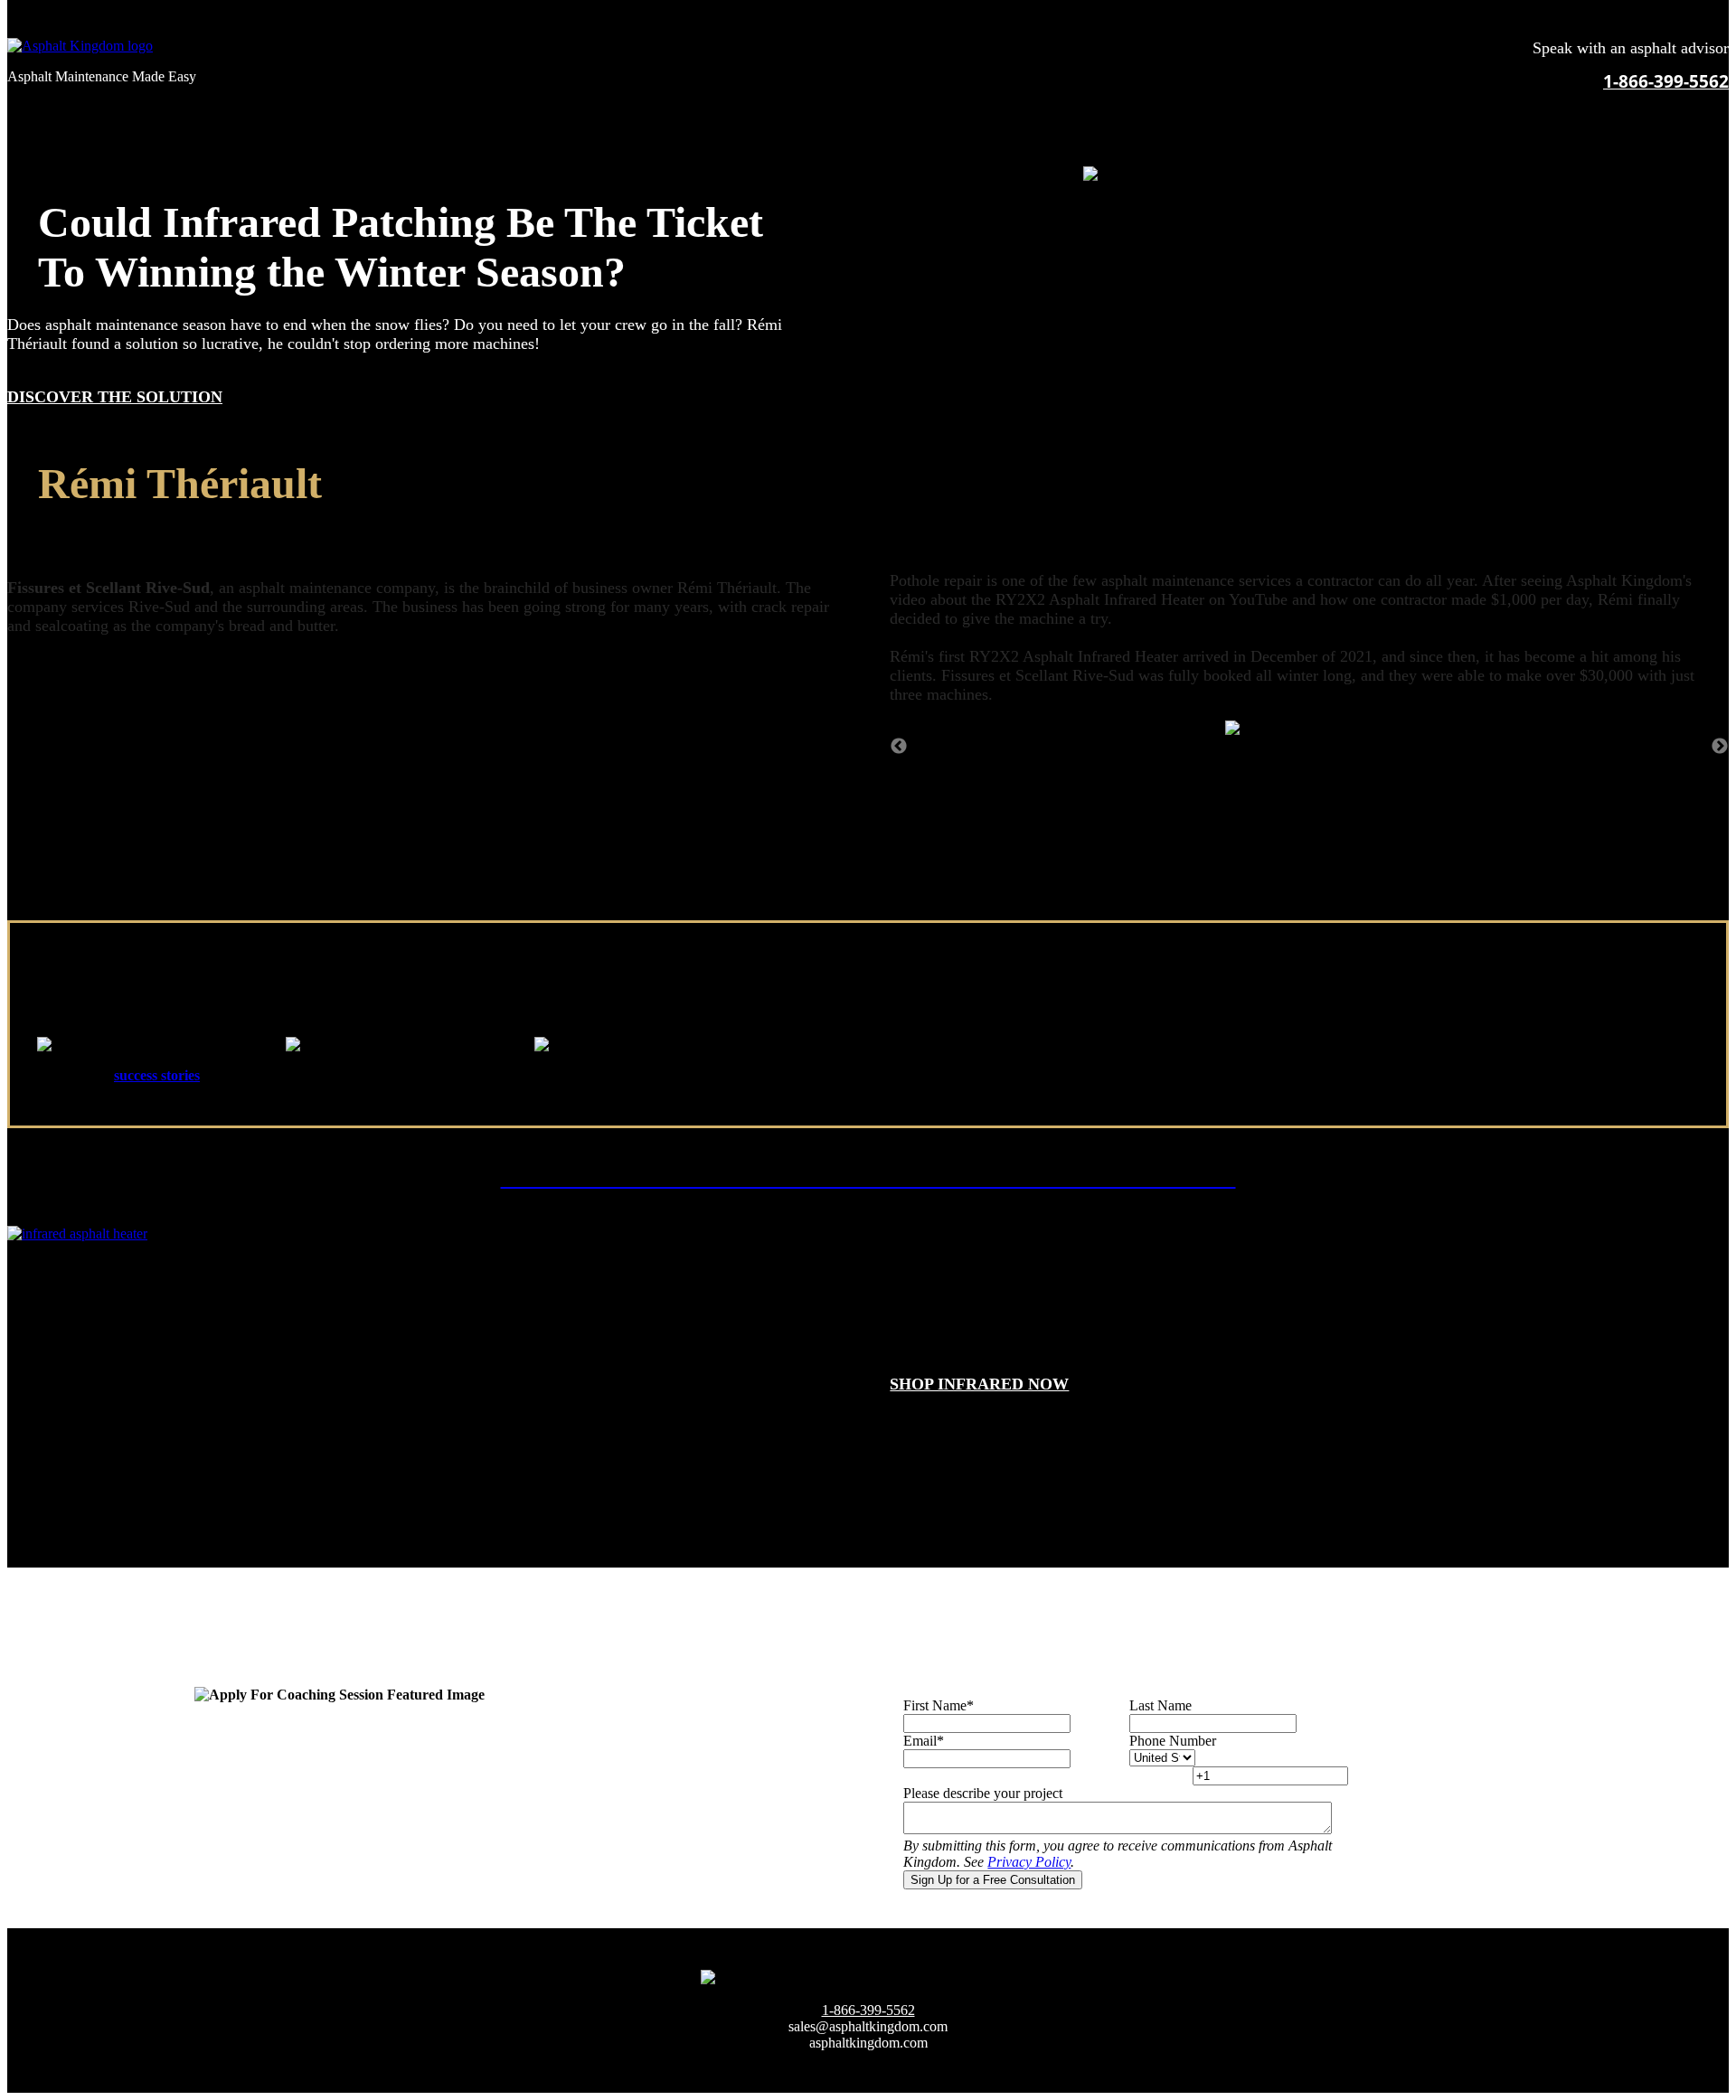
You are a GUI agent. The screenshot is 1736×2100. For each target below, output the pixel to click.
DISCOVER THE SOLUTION (115, 397)
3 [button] (1309, 764)
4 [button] (1336, 764)
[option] (1309, 729)
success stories (157, 1075)
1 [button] (1255, 764)
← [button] (899, 747)
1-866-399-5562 (1666, 81)
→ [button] (1720, 747)
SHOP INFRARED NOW (979, 1384)
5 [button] (1363, 764)
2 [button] (1282, 764)
